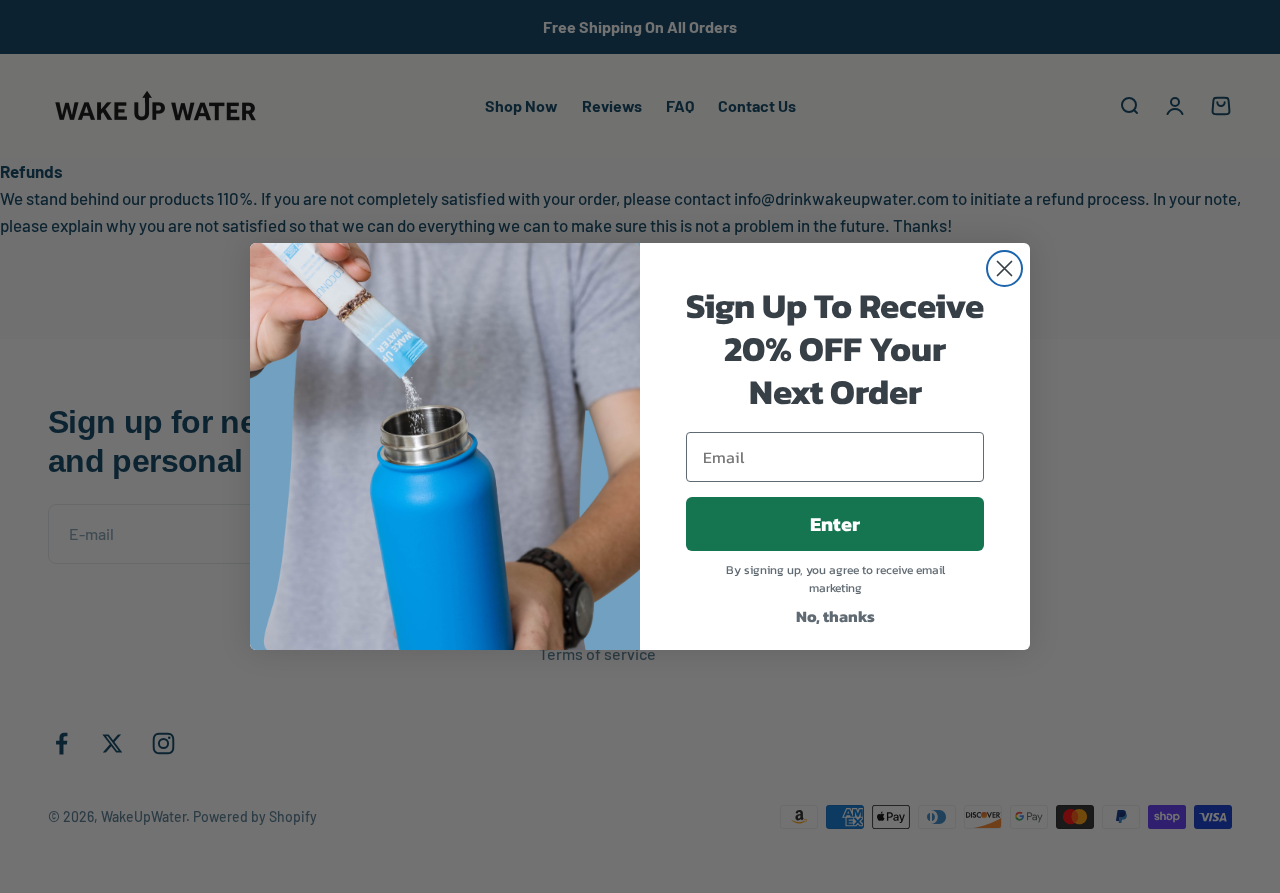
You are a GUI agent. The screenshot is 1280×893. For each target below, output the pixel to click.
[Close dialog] (1004, 268)
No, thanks (835, 616)
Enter (835, 524)
